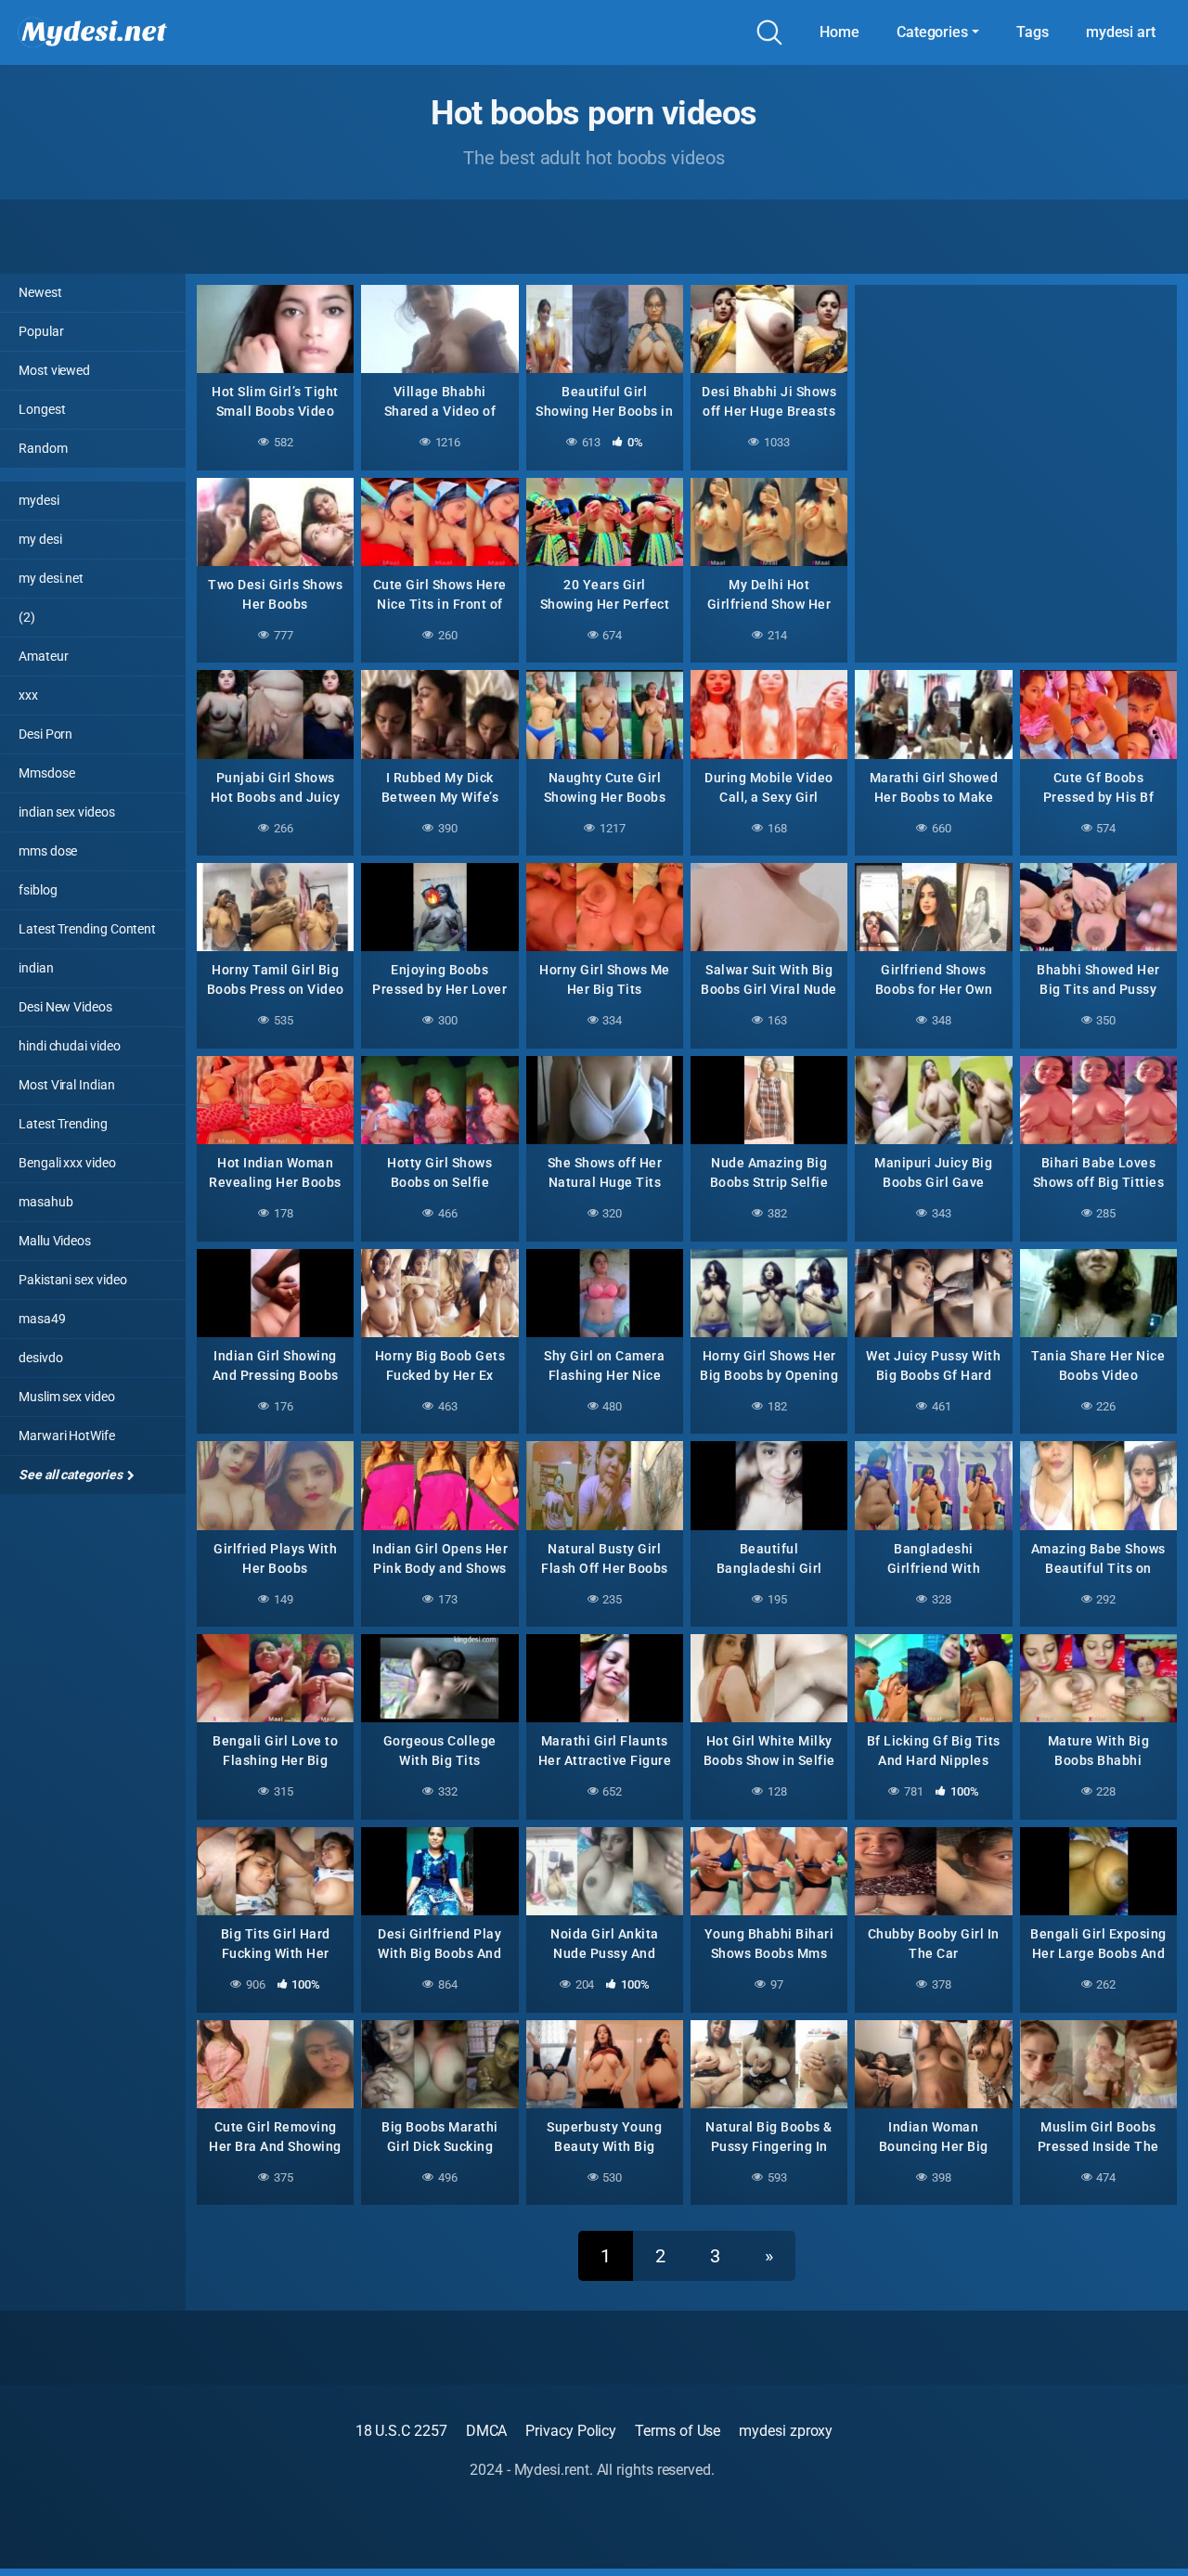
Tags (1033, 32)
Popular (41, 331)
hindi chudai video (70, 1046)
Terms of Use (678, 2431)
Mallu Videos (55, 1241)
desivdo (40, 1358)
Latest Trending (63, 1124)
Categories (932, 32)
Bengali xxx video (67, 1163)
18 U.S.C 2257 (401, 2431)
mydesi (39, 500)
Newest (40, 292)
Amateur (43, 656)
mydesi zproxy (786, 2431)
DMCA (487, 2431)
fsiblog (38, 890)
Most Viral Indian (67, 1085)
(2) (27, 617)
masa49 (42, 1319)
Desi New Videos (65, 1007)
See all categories (71, 1475)
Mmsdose (46, 773)
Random (43, 448)
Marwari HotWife (67, 1436)
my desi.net (51, 578)
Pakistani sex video (72, 1280)
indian (36, 968)
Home (839, 32)
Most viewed (54, 370)
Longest (42, 409)
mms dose (48, 851)
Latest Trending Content (87, 929)
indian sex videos (67, 812)
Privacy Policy (571, 2431)
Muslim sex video (67, 1397)
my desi (40, 539)
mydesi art (1121, 32)
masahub (45, 1202)
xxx (28, 695)
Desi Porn (45, 734)
